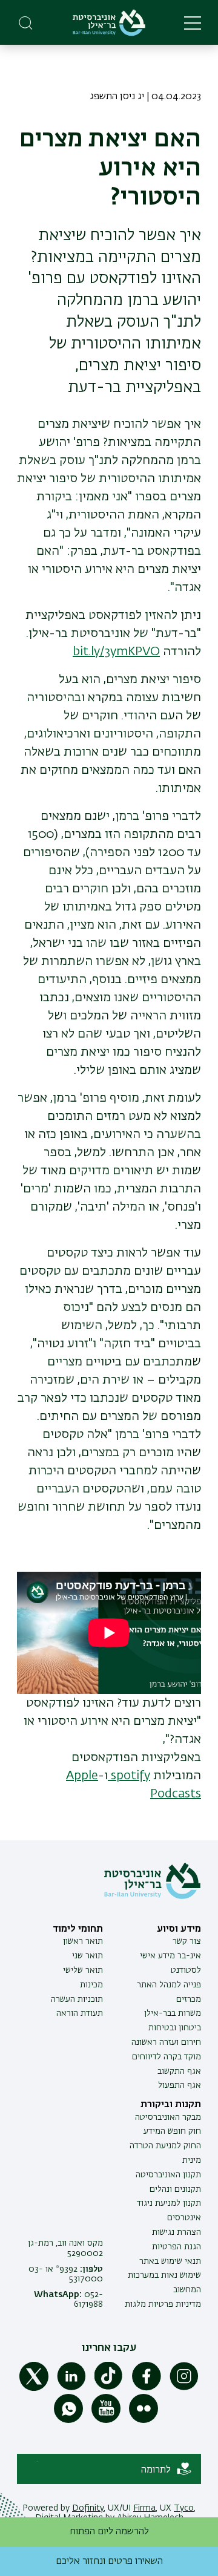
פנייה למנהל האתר (169, 1985)
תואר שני (88, 1956)
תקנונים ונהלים (175, 2189)
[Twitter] (34, 2388)
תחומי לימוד (78, 1929)
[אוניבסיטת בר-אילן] (109, 23)
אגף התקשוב (179, 2071)
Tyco (184, 2508)
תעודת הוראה (80, 2013)
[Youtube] (106, 2421)
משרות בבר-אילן (173, 2013)
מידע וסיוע (179, 1929)
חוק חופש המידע (172, 2131)
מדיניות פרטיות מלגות (163, 2304)
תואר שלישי (83, 1970)
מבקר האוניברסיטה (168, 2117)
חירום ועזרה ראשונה (166, 2042)
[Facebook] (147, 2388)
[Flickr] (144, 2421)
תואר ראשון (83, 1941)
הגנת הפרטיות (177, 2247)
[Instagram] (184, 2388)
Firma (144, 2508)
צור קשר (187, 1941)
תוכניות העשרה (77, 1999)
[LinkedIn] (71, 2388)
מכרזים (189, 1999)
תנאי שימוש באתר (170, 2261)
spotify (129, 1776)
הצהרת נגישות (177, 2232)
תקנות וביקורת (171, 2105)
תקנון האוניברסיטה (168, 2175)
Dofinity (88, 2508)
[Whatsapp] (68, 2421)
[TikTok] (109, 2388)
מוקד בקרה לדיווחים (167, 2057)
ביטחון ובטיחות (175, 2028)
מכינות (91, 1985)
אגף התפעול (180, 2085)
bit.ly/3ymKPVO (116, 652)
